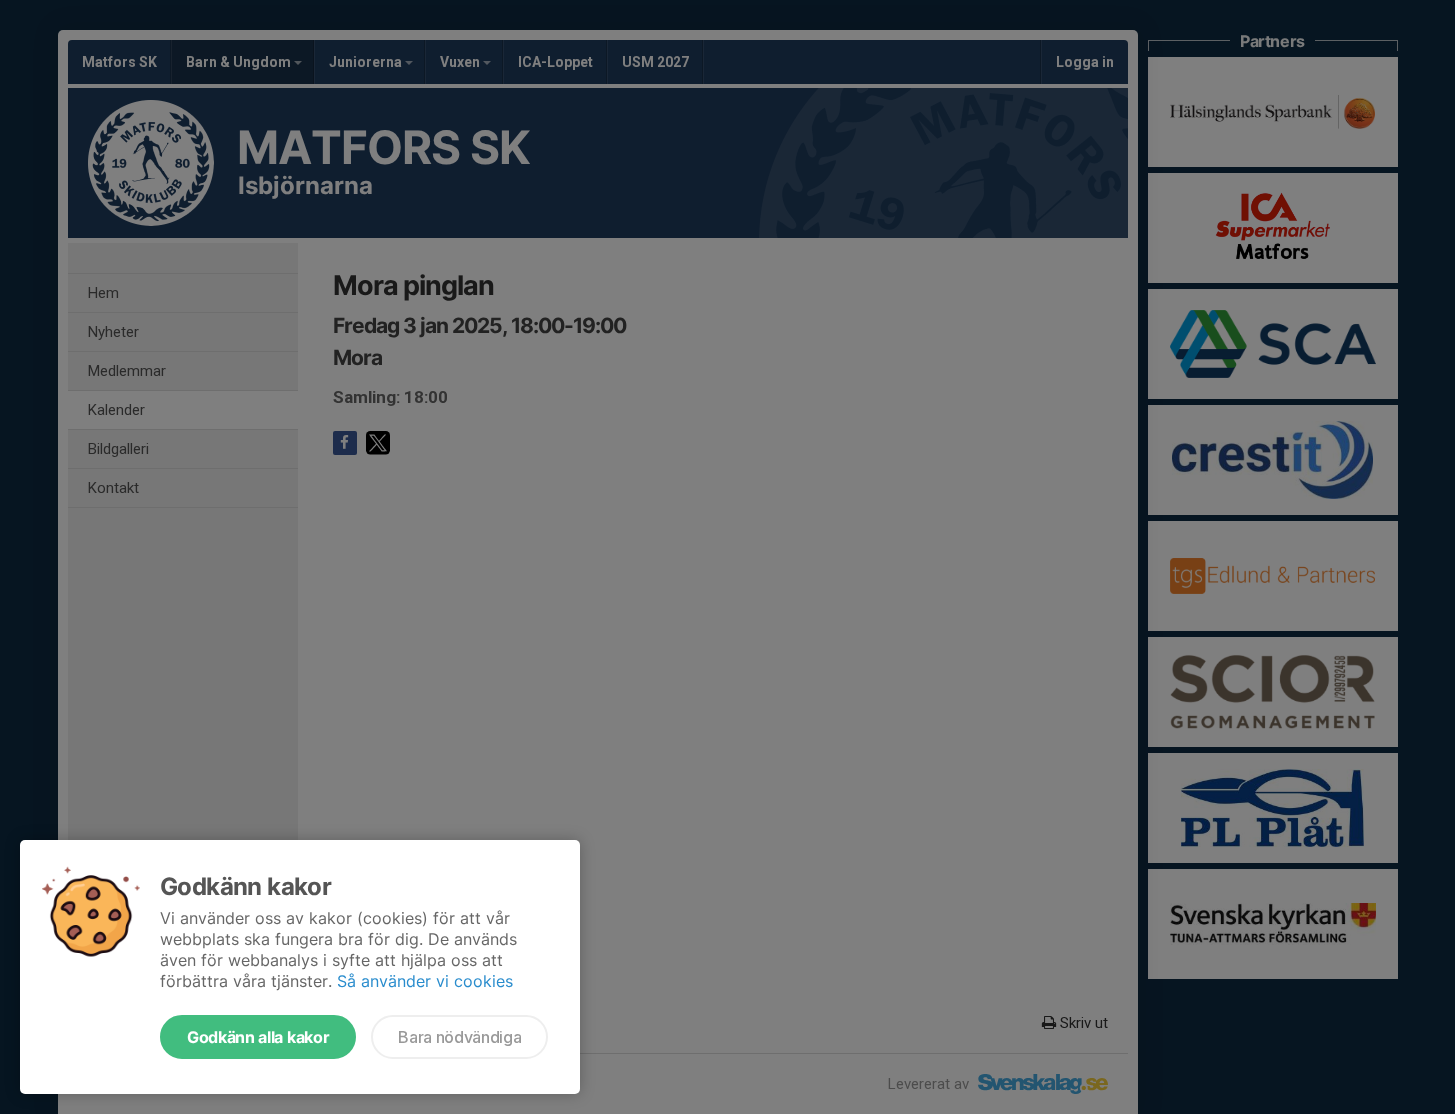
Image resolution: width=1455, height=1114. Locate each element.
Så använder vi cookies (425, 981)
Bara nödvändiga (459, 1037)
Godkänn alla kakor (258, 1037)
